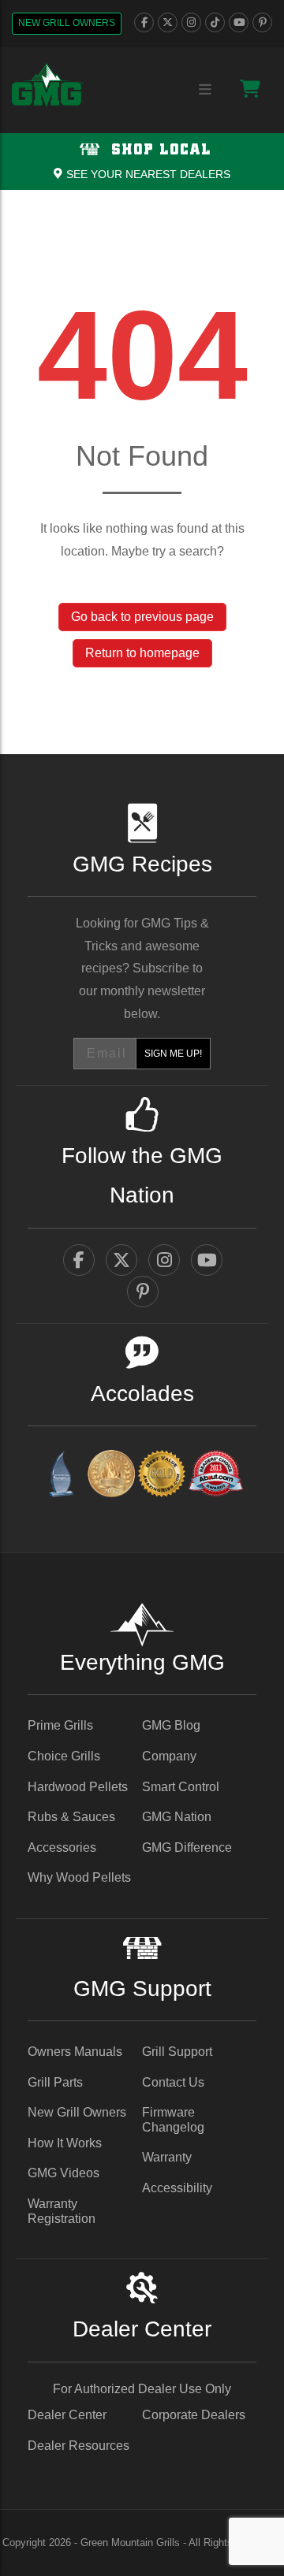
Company (169, 1756)
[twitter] (168, 22)
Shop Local (159, 150)
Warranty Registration (62, 2211)
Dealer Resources (78, 2446)
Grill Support (177, 2052)
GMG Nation (177, 1817)
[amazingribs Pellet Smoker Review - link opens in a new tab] (162, 1476)
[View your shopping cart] (250, 89)
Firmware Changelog (173, 2120)
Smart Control (181, 1787)
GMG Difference (187, 1847)
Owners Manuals (75, 2052)
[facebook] (144, 22)
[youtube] (239, 22)
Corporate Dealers (194, 2415)
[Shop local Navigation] (142, 162)
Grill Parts (55, 2082)
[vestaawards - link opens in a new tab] (111, 1476)
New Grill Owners (67, 23)
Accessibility (177, 2188)
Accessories (62, 1847)
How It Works (65, 2143)
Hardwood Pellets (78, 1787)
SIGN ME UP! (173, 1054)
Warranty (167, 2157)
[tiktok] (215, 22)
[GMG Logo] (47, 85)
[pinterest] (262, 22)
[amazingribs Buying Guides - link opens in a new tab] (61, 1476)
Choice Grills (64, 1756)
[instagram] (191, 22)
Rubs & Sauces (71, 1817)
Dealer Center (67, 2415)
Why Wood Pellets (79, 1877)
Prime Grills (60, 1725)
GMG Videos (64, 2173)
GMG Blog (171, 1725)
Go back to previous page (142, 617)
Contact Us (173, 2082)
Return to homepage (142, 653)
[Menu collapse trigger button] (205, 90)
